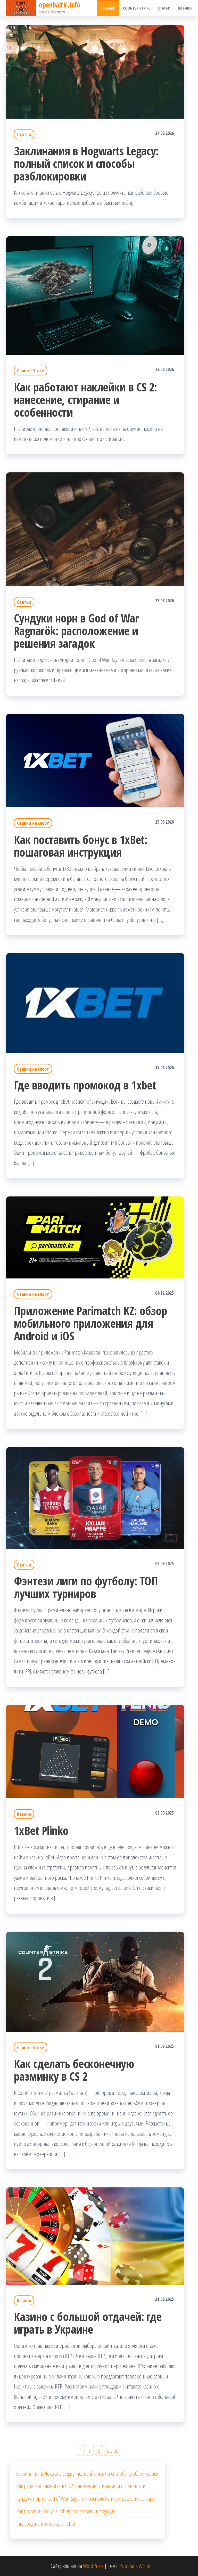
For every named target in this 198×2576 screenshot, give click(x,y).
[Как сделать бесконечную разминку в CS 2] (95, 1981)
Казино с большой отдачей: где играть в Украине (88, 2323)
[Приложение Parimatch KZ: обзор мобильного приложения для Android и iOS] (95, 1237)
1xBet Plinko (41, 1830)
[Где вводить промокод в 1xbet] (95, 1002)
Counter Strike (137, 8)
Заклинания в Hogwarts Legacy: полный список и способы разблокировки (86, 163)
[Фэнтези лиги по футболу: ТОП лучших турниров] (95, 1497)
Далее (113, 2450)
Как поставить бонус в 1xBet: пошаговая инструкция (81, 846)
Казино (185, 8)
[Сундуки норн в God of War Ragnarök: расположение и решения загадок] (95, 528)
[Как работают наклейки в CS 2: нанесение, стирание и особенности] (95, 295)
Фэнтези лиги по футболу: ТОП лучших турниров (86, 1587)
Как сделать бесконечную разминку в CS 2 (74, 2070)
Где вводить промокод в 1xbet (85, 1085)
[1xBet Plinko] (95, 1751)
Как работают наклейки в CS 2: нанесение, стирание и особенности (85, 400)
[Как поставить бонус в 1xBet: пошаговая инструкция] (95, 760)
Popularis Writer (135, 2566)
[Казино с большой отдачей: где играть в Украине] (95, 2235)
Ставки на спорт (33, 823)
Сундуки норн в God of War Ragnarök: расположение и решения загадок (76, 631)
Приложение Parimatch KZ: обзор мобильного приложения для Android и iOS (90, 1323)
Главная (108, 8)
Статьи (164, 8)
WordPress (93, 2566)
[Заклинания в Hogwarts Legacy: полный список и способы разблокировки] (95, 71)
